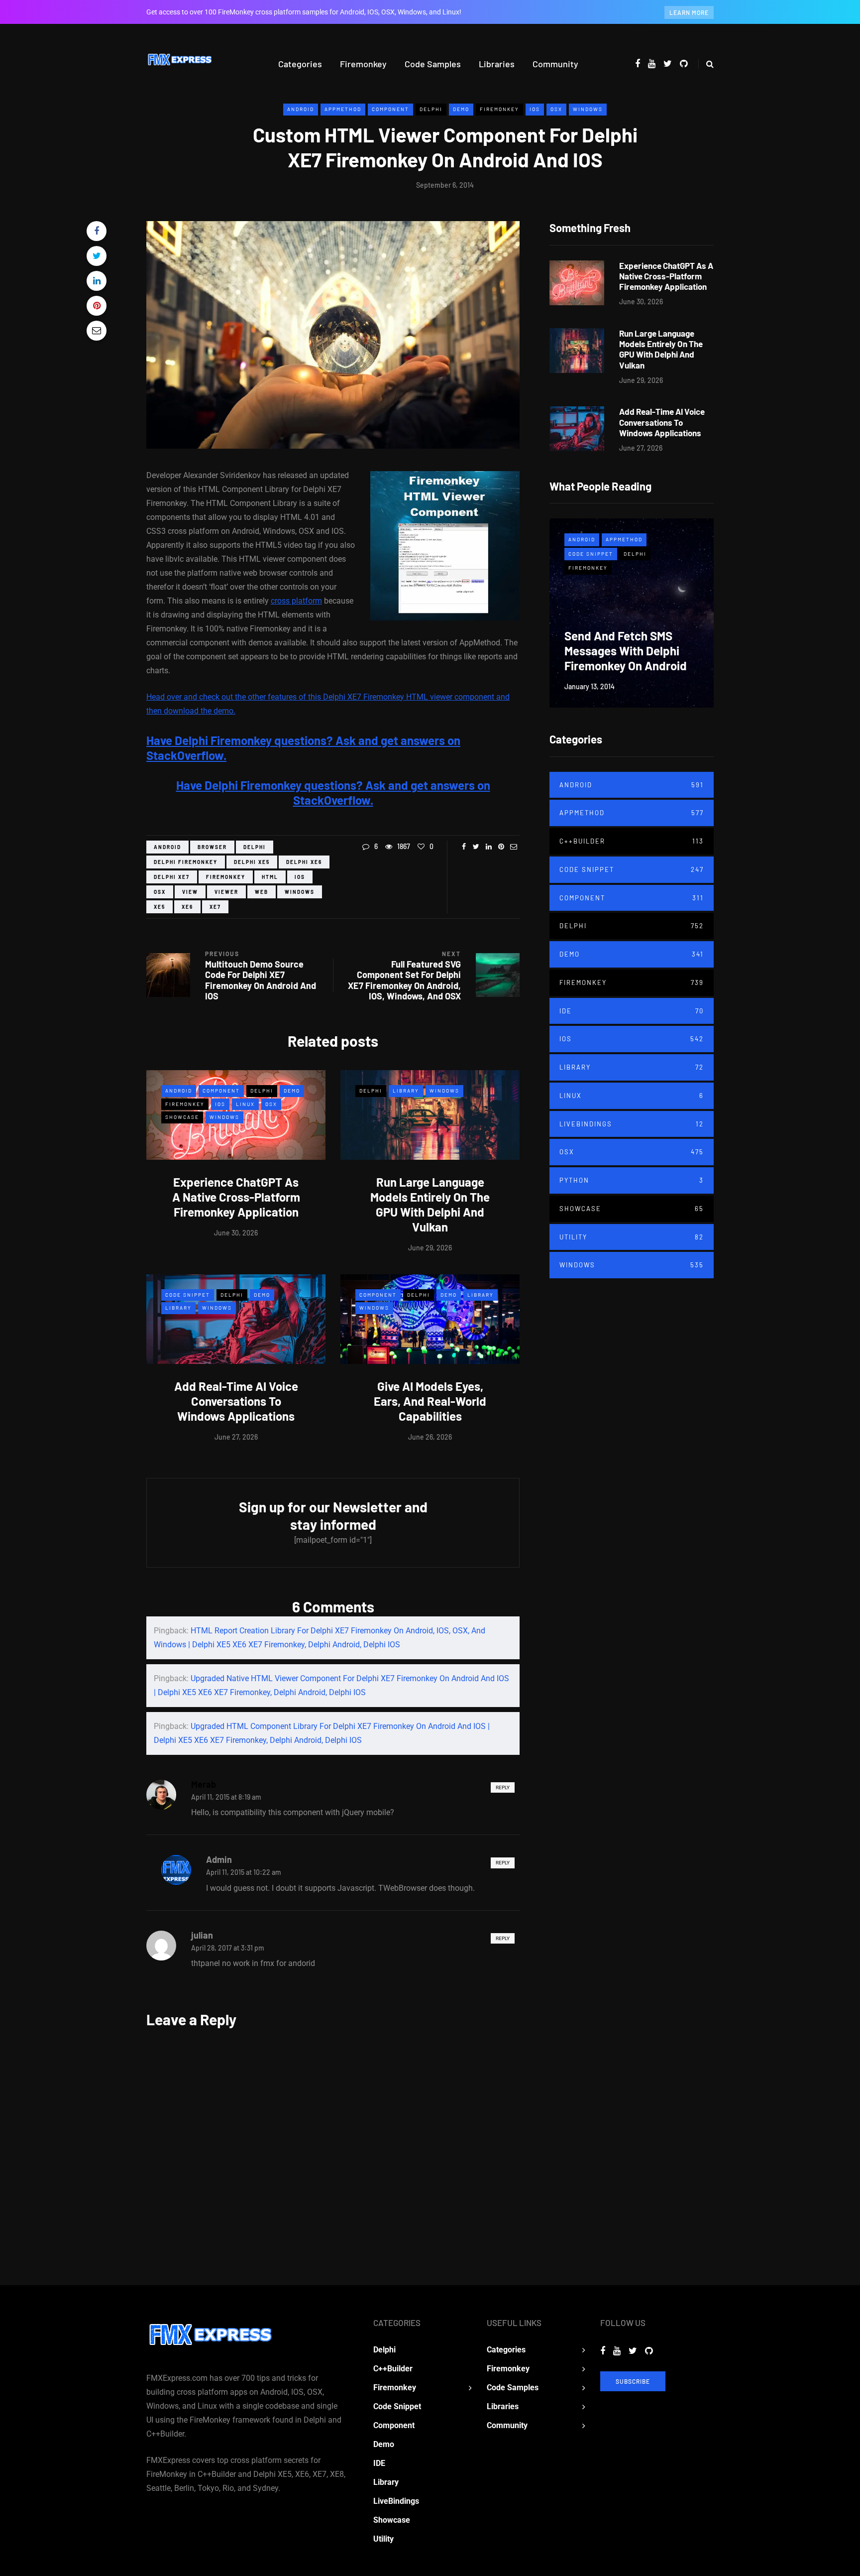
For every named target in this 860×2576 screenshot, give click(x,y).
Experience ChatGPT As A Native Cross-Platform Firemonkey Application (236, 1197)
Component (390, 109)
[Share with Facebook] (97, 231)
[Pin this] (97, 306)
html (270, 877)
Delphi (431, 109)
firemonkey (226, 877)
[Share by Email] (97, 331)
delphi (255, 847)
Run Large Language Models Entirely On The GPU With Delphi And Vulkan (430, 1204)
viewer (226, 892)
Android (301, 109)
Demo (461, 109)
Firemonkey (363, 64)
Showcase (182, 1117)
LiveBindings (632, 1124)
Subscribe (633, 2381)
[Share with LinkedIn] (97, 281)
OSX (556, 109)
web (262, 892)
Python (632, 1180)
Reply (503, 1787)
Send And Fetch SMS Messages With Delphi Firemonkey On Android (626, 651)
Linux (245, 1104)
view (190, 892)
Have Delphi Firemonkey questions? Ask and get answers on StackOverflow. (333, 793)
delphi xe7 (172, 877)
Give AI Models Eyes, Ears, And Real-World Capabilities (430, 1401)
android (167, 847)
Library (406, 1091)
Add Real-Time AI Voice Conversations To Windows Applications (236, 1401)
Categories (300, 64)
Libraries (497, 64)
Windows (588, 109)
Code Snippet (188, 1295)
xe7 (215, 907)
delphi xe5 (252, 862)
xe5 (160, 907)
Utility (632, 1237)
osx (160, 892)
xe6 (187, 907)
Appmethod (343, 109)
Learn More (689, 12)
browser (212, 847)
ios (300, 877)
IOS (535, 109)
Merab (204, 1784)
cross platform (296, 601)
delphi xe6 (304, 862)
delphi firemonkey (186, 862)
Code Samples (433, 64)
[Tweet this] (97, 256)
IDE (632, 1011)
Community (555, 64)
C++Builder (632, 841)
